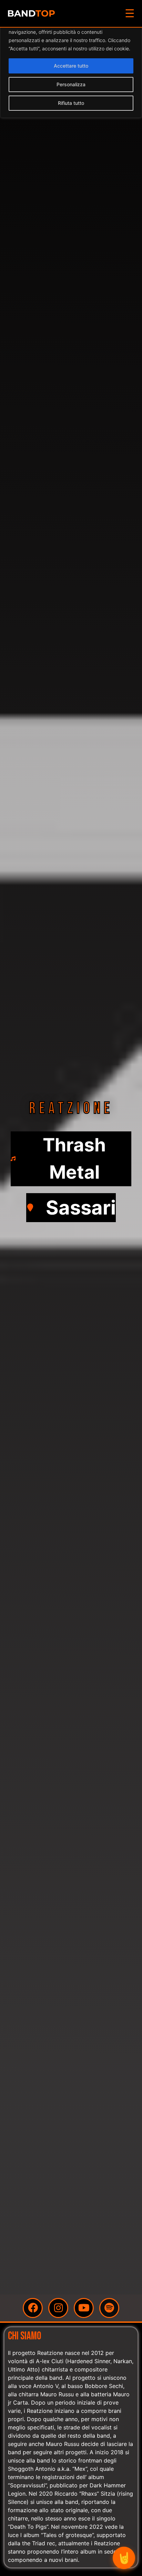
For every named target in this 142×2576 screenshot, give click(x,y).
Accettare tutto (71, 66)
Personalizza (71, 84)
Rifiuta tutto (71, 103)
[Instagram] (58, 2308)
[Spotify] (109, 2308)
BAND (31, 13)
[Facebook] (33, 2308)
